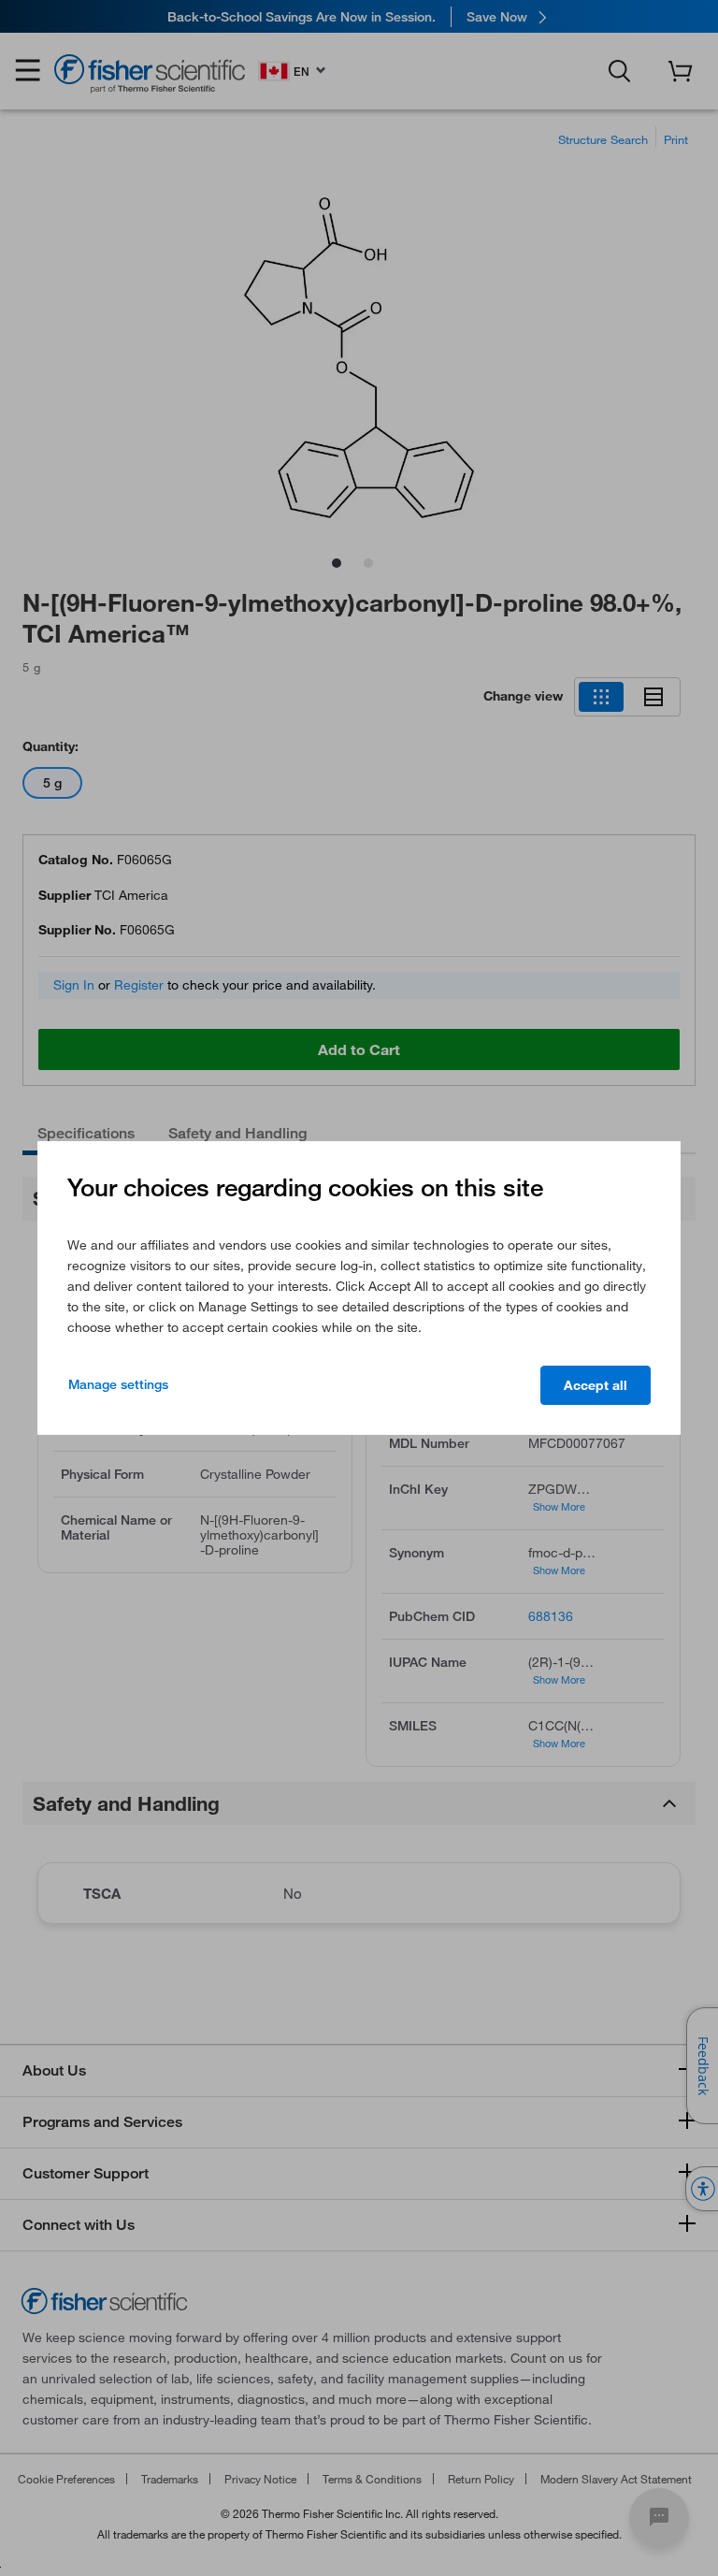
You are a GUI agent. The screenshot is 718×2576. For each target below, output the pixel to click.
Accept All (596, 1385)
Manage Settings (118, 1384)
